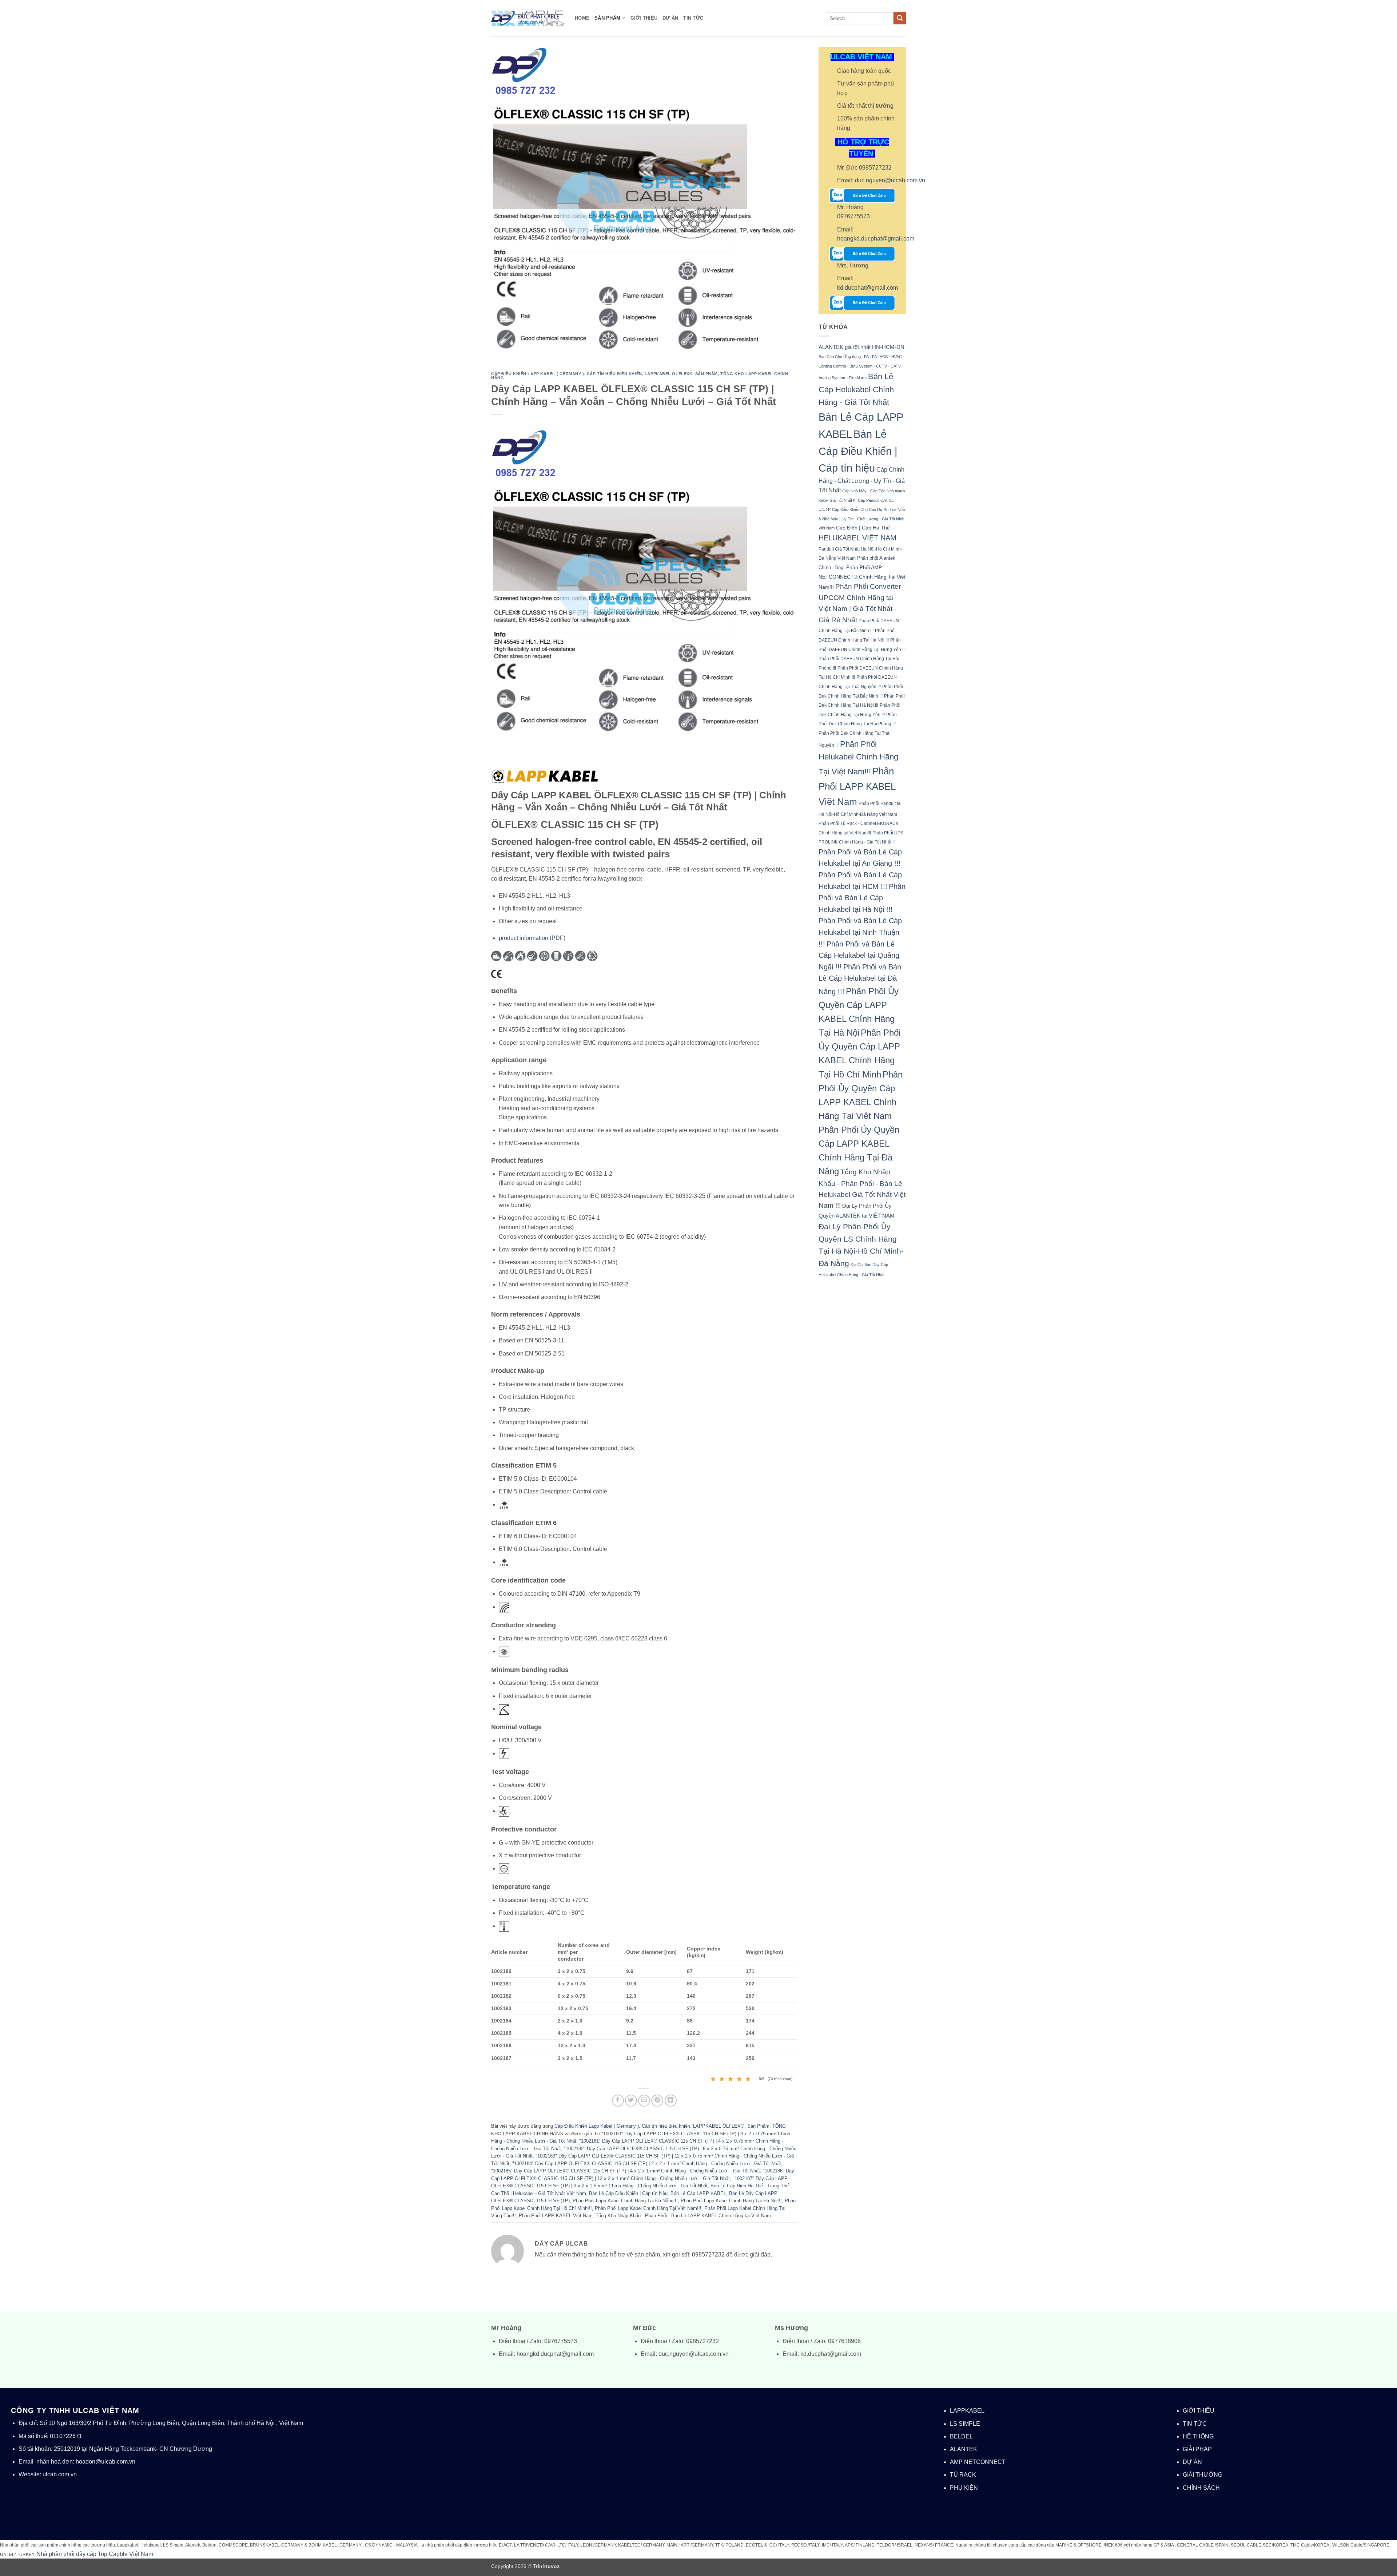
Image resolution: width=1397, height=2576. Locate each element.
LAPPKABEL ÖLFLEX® (669, 374)
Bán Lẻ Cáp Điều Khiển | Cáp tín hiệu (628, 2193)
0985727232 (875, 168)
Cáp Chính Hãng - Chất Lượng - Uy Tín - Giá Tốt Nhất (862, 480)
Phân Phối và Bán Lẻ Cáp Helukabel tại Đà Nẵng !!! (860, 979)
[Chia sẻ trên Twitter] (631, 2101)
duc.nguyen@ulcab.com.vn (890, 180)
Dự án (670, 18)
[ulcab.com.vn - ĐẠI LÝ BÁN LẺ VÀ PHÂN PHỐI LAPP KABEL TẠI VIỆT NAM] (528, 18)
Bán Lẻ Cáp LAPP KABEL (698, 2193)
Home (582, 18)
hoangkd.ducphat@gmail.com (876, 239)
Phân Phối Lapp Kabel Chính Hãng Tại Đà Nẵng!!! (625, 2201)
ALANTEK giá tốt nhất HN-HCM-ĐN (861, 347)
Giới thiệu (644, 18)
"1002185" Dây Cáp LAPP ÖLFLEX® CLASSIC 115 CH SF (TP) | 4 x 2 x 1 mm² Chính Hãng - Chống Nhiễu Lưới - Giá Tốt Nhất (626, 2171)
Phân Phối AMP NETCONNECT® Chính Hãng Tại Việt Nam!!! (862, 577)
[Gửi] (900, 18)
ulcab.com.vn (60, 2474)
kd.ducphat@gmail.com (867, 288)
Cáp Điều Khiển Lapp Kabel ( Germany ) (538, 374)
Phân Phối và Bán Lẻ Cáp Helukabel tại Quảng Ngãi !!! (859, 955)
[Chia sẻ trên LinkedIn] (671, 2101)
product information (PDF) (532, 938)
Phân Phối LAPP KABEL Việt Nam (556, 2216)
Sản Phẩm (607, 18)
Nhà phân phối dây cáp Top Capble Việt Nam (95, 2554)
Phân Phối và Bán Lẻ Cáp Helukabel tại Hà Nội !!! (862, 898)
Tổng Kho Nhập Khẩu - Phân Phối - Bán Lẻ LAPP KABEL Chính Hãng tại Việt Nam (683, 2216)
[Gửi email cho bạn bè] (644, 2101)
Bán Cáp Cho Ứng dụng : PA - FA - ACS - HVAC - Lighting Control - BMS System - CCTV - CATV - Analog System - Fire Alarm (861, 367)
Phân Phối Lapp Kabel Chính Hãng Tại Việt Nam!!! (648, 2208)
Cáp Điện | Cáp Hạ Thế (863, 528)
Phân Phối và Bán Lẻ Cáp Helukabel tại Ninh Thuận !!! (860, 932)
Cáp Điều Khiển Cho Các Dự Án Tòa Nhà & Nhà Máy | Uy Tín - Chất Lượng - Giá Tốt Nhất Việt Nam (862, 519)
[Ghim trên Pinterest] (657, 2101)
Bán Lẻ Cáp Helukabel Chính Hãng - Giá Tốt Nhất (856, 389)
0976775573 (853, 216)
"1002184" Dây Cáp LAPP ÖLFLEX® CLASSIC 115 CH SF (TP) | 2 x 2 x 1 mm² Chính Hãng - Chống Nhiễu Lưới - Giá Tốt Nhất (647, 2164)
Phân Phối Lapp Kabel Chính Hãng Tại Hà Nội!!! (731, 2201)
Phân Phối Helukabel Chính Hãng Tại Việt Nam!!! (858, 758)
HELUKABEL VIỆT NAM (857, 538)
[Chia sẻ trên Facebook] (618, 2101)
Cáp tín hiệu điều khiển (614, 374)
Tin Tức (693, 18)
